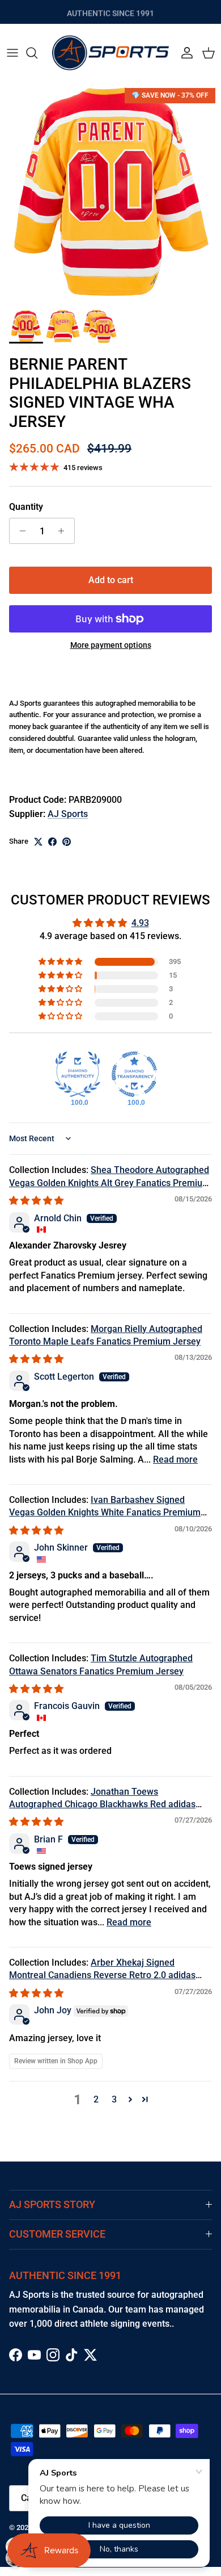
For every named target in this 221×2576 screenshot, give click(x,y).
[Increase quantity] (64, 531)
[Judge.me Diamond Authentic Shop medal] (78, 1074)
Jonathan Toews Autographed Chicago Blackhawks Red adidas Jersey (102, 1804)
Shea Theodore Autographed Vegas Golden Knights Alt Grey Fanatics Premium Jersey (110, 1183)
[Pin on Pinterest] (67, 842)
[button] (61, 962)
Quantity (26, 507)
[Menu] (12, 53)
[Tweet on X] (38, 842)
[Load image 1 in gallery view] (110, 193)
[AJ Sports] (110, 53)
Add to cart (111, 580)
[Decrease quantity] (20, 531)
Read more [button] (175, 1459)
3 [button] (114, 2099)
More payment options (111, 645)
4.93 (140, 923)
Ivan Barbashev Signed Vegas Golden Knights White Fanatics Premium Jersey (105, 1513)
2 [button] (96, 2099)
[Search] (37, 53)
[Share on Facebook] (52, 842)
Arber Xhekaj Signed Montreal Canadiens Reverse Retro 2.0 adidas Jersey (102, 1975)
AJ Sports (68, 814)
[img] (36, 1201)
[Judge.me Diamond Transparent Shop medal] (134, 1074)
